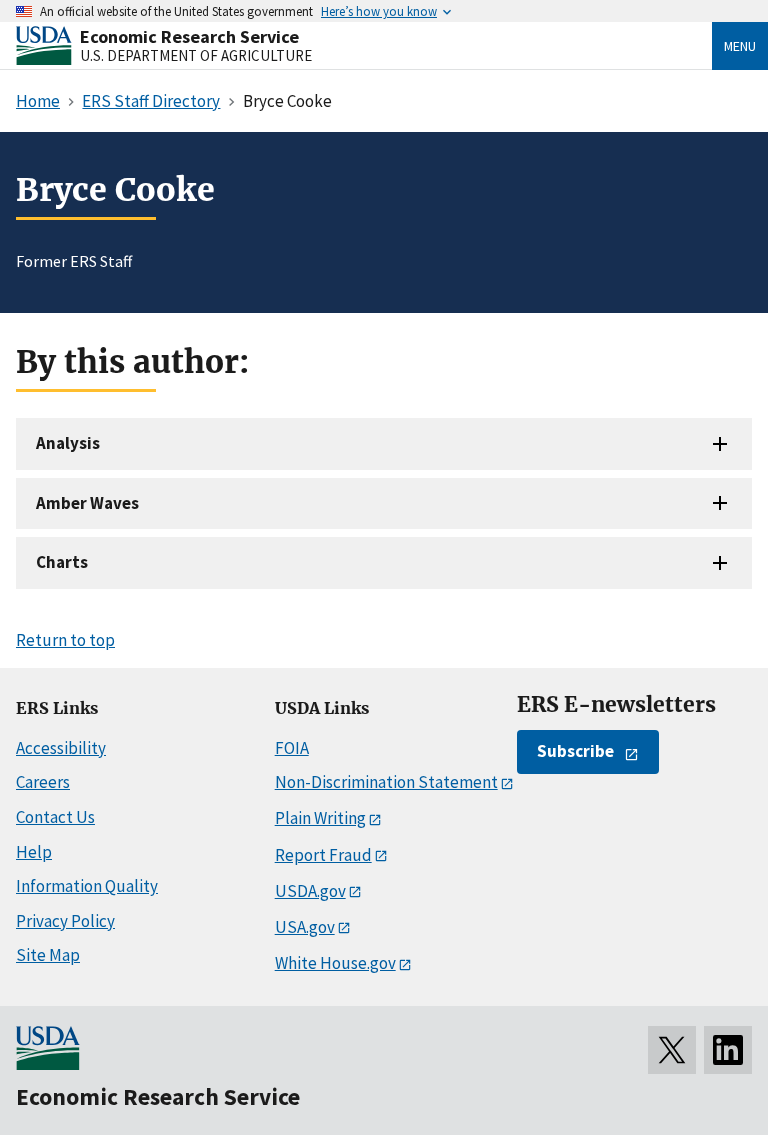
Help (34, 852)
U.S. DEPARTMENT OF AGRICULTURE (196, 55)
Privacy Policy (65, 921)
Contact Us (55, 817)
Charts (62, 562)
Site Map (48, 955)
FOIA (292, 748)
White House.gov (335, 963)
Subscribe (575, 751)
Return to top (65, 640)
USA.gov (305, 927)
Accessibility (61, 748)
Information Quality (87, 886)
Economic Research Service (189, 36)
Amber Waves (87, 503)
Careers (43, 782)
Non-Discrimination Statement (386, 782)
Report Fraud (323, 855)
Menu (740, 46)
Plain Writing (320, 818)
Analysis (68, 443)
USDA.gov (310, 891)
